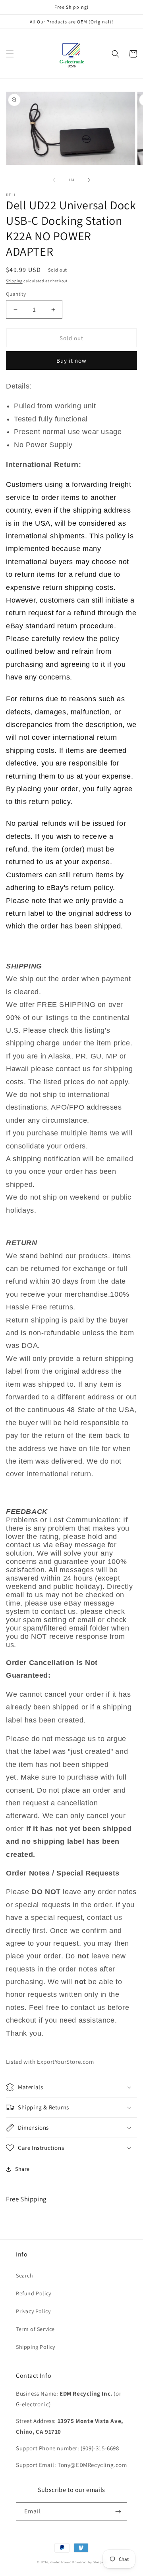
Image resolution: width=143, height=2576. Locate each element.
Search (25, 2276)
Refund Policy (34, 2293)
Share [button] (22, 2169)
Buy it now (71, 361)
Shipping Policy (36, 2347)
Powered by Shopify (89, 2562)
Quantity (16, 294)
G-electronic (61, 2562)
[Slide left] (54, 180)
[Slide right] (89, 180)
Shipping (14, 281)
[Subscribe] (118, 2512)
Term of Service (35, 2329)
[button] (10, 54)
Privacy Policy (33, 2311)
